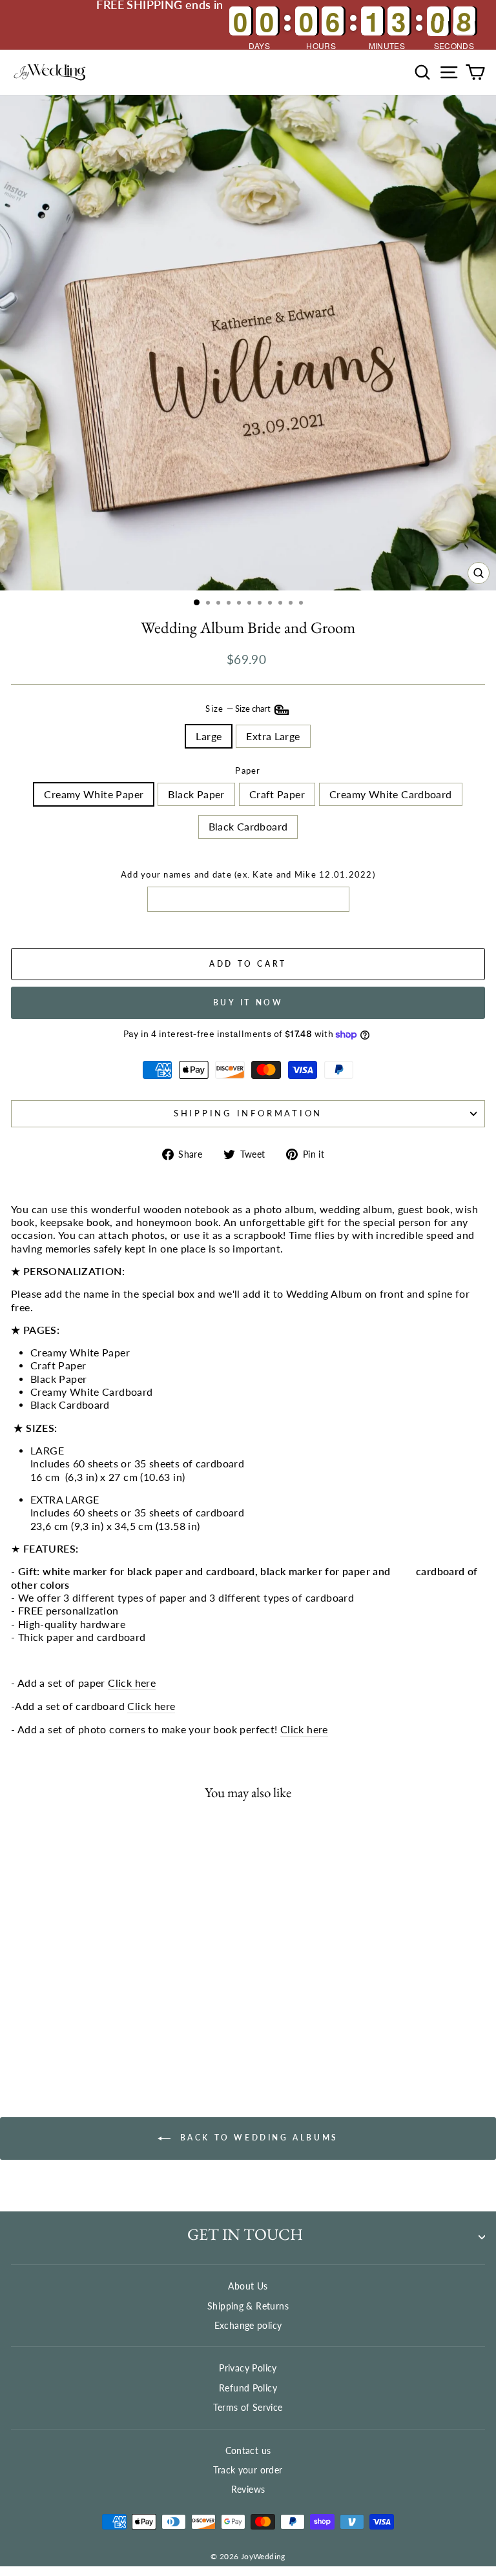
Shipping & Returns (248, 2306)
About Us (248, 2286)
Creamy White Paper (94, 794)
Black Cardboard (248, 827)
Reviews (248, 2489)
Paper (248, 771)
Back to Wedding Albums (257, 2138)
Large (209, 736)
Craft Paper (277, 794)
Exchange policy (248, 2325)
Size (239, 709)
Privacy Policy (248, 2368)
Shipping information (248, 1113)
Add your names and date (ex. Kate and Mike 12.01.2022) (248, 875)
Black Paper (196, 794)
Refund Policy (248, 2388)
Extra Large (273, 736)
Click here (132, 1683)
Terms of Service (248, 2407)
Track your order (248, 2470)
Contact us (248, 2450)
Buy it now (248, 1002)
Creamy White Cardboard (391, 794)
